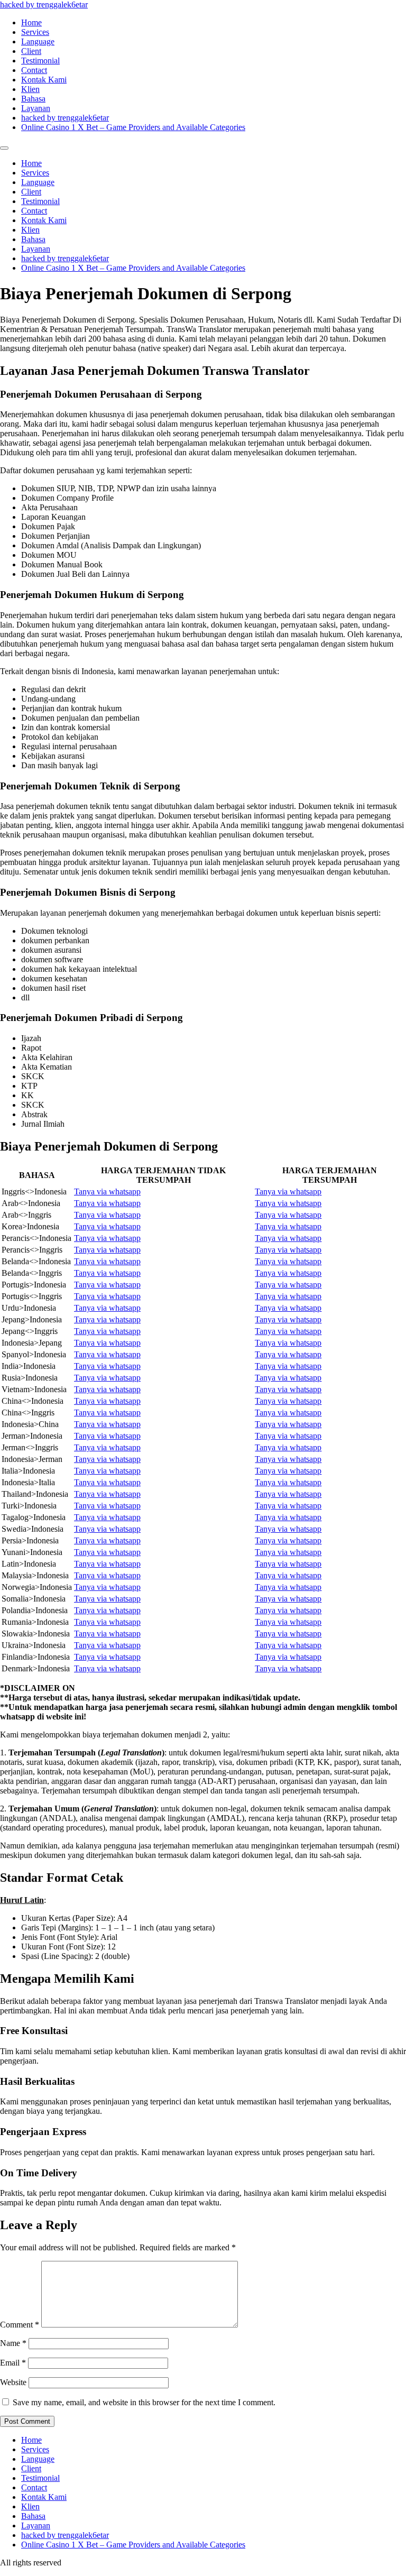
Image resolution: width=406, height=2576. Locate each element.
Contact (34, 70)
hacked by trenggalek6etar (44, 4)
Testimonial (40, 61)
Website (13, 2382)
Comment (20, 2325)
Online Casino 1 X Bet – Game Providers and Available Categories (133, 127)
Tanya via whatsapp (107, 1192)
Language (38, 42)
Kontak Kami (44, 80)
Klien (30, 89)
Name (13, 2343)
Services (35, 32)
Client (31, 51)
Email (13, 2363)
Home (31, 22)
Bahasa (33, 99)
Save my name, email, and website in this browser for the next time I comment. (144, 2402)
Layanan (36, 108)
